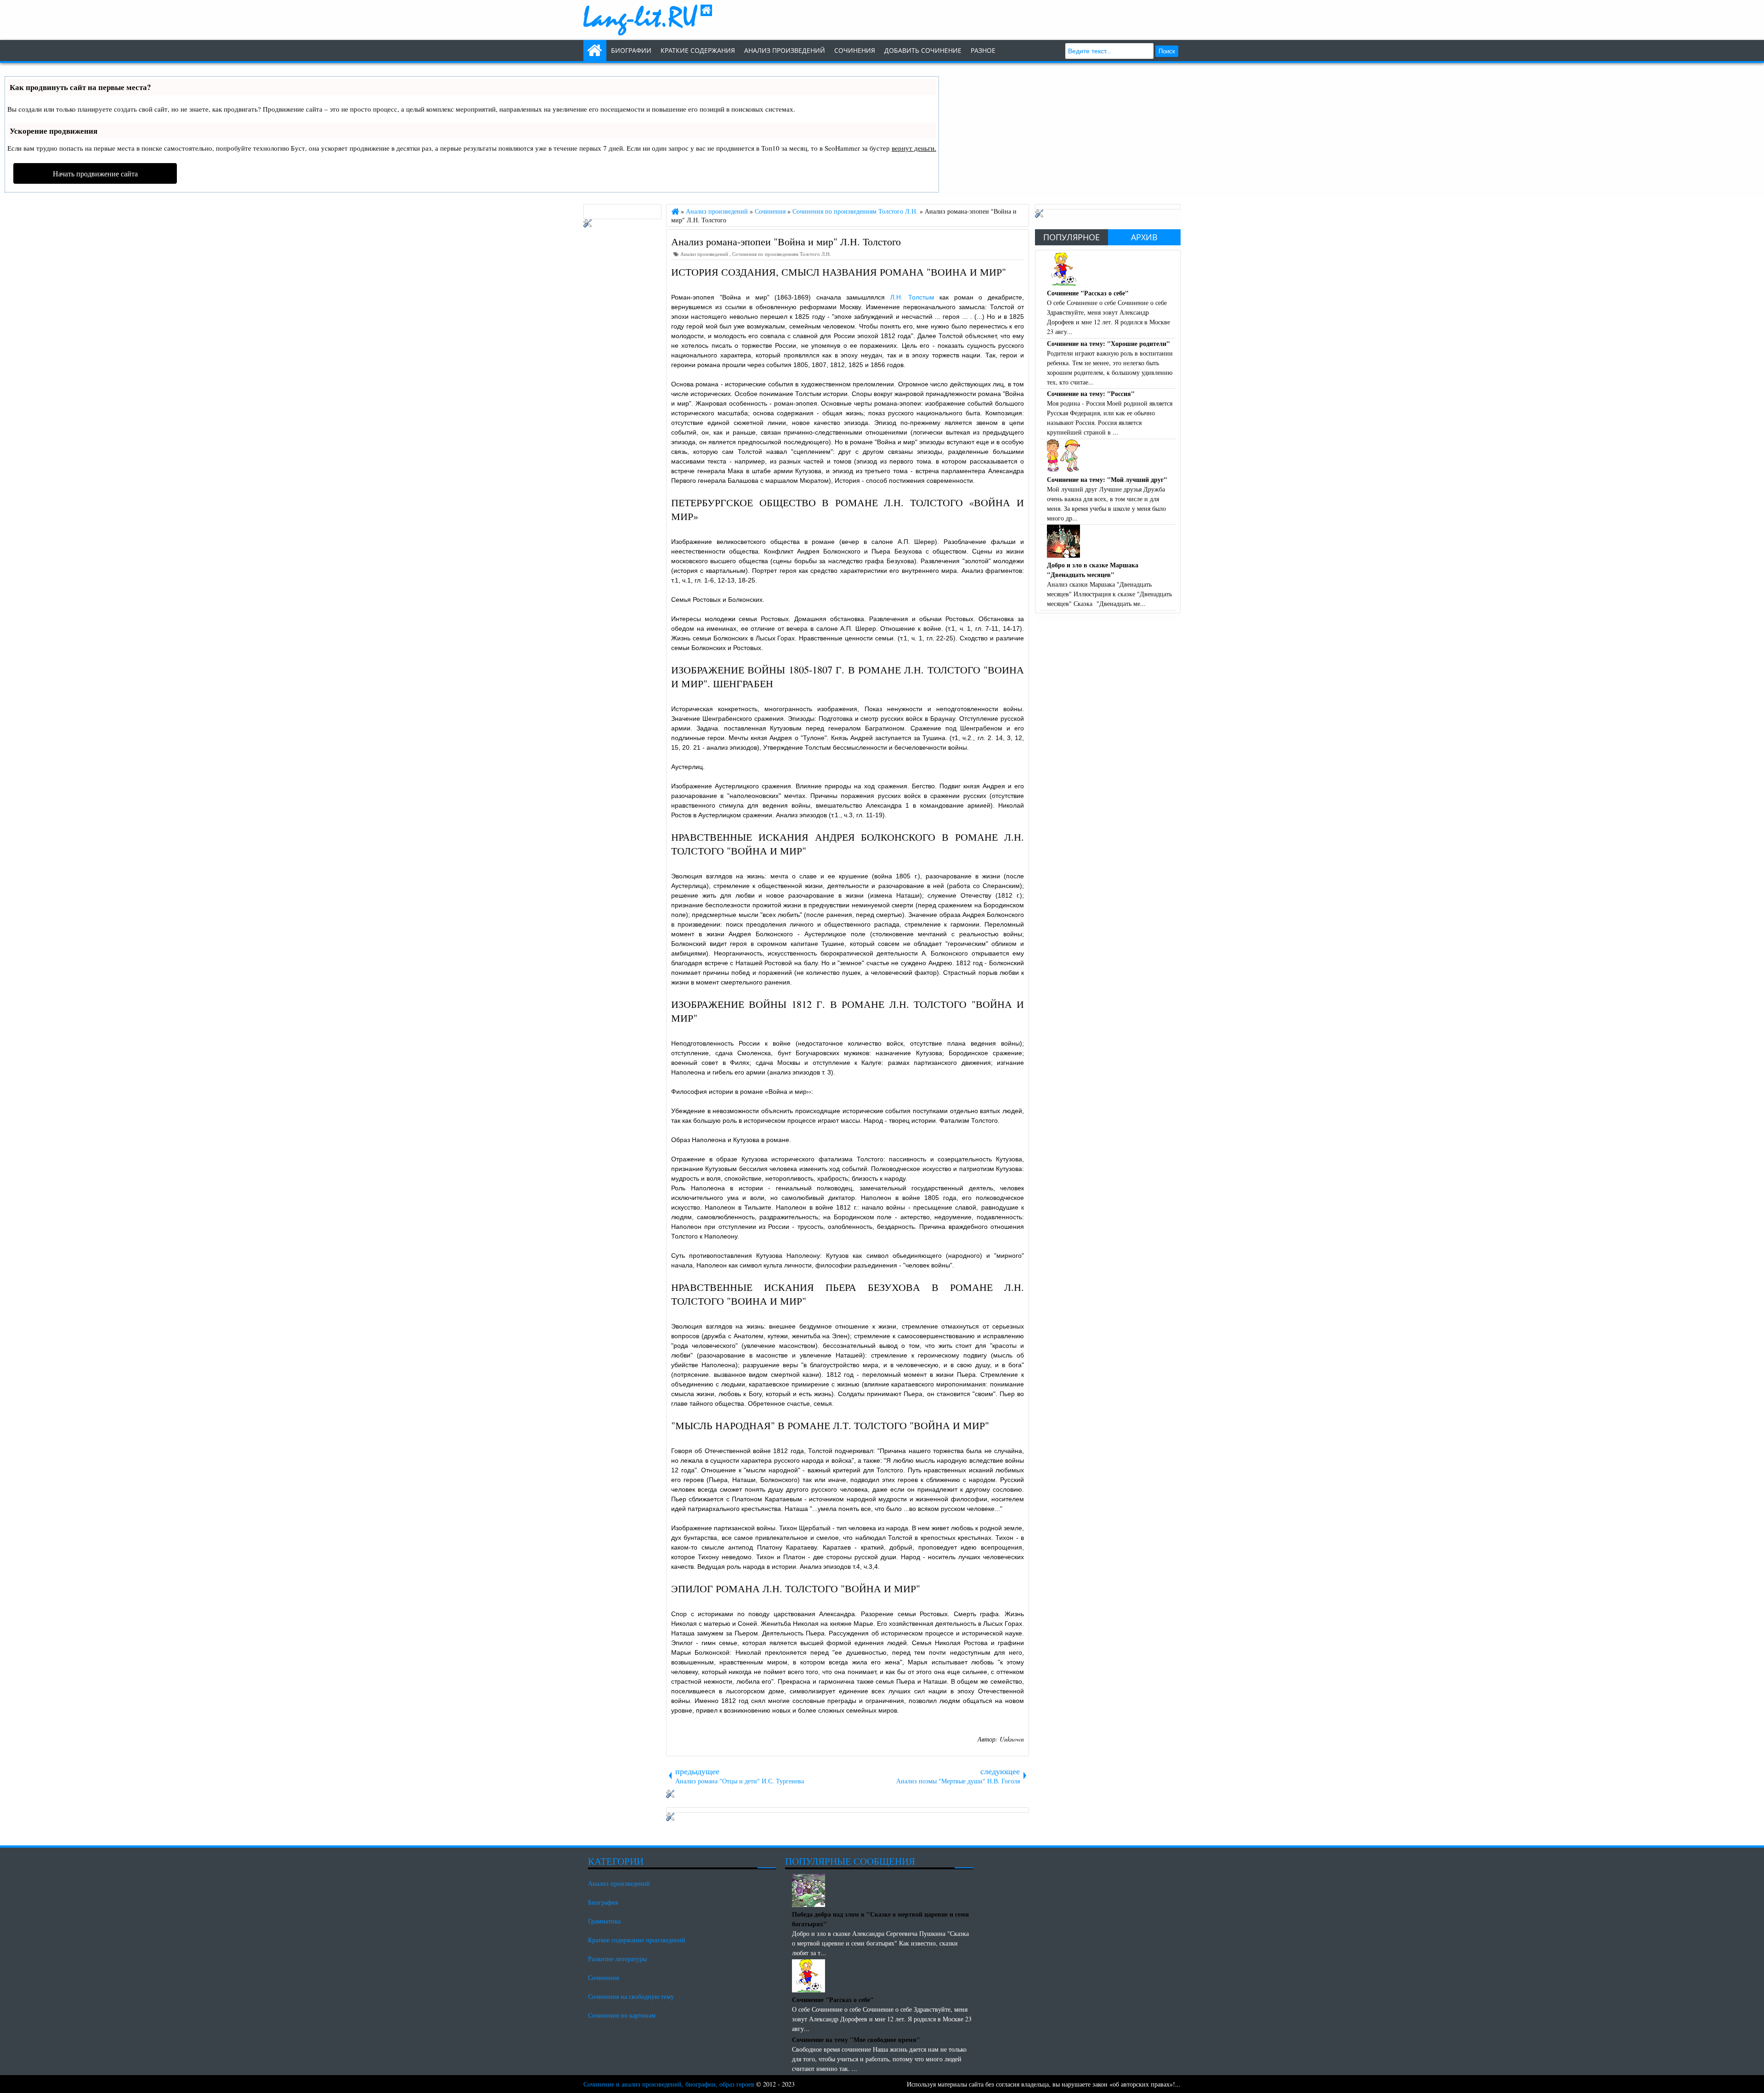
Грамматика (604, 1921)
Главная (595, 51)
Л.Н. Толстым (912, 297)
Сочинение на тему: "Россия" (1091, 393)
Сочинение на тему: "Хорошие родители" (1108, 343)
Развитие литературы (617, 1959)
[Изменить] (670, 1796)
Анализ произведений (785, 50)
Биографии (631, 50)
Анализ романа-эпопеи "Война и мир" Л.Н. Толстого (786, 241)
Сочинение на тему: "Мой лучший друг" (1107, 479)
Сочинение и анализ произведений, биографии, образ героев (669, 2084)
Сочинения (603, 1977)
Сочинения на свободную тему (631, 1996)
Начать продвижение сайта (95, 173)
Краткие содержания (698, 50)
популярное (1071, 237)
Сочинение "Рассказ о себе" (1088, 293)
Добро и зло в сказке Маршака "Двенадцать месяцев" (1093, 570)
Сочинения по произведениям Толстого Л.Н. (782, 254)
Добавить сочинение (923, 50)
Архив (1144, 237)
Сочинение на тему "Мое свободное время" (856, 2039)
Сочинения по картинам (622, 2015)
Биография (603, 1902)
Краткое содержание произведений (637, 1940)
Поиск (1167, 51)
